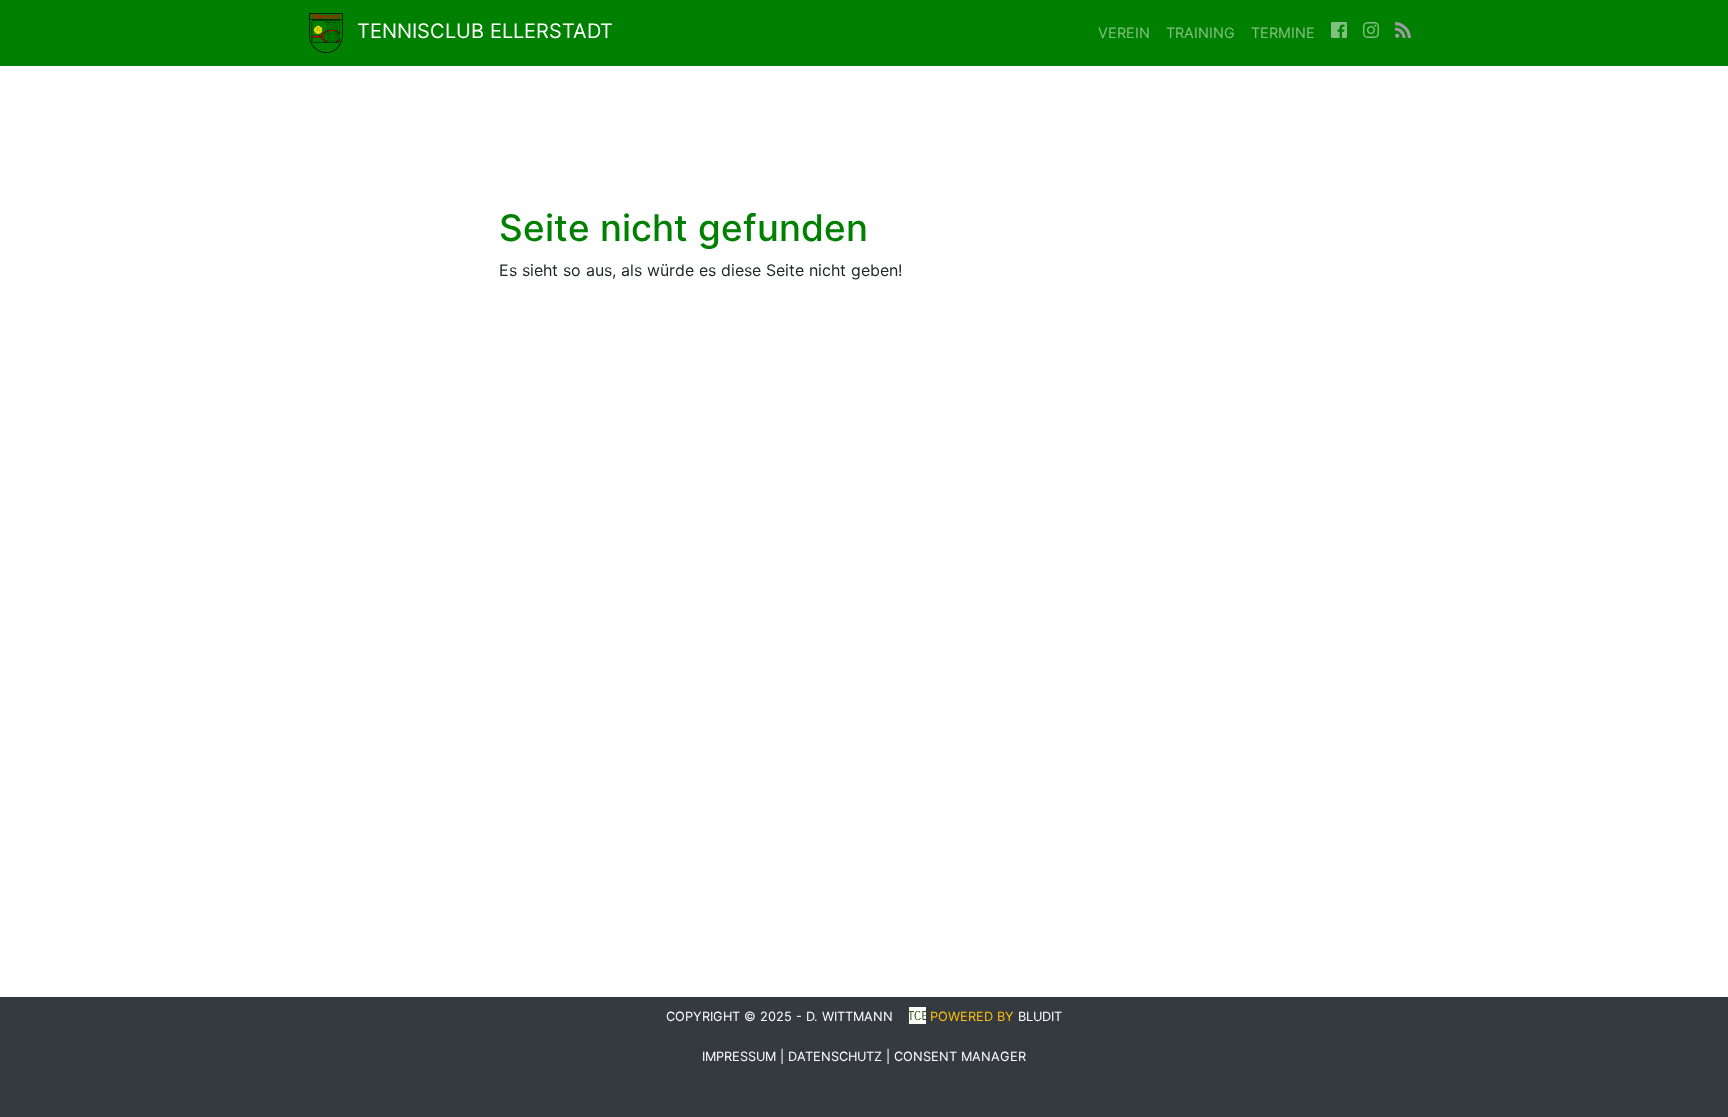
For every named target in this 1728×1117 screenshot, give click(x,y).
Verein (1124, 32)
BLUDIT (1040, 1016)
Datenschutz (835, 1056)
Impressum (739, 1056)
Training (1200, 32)
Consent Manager (960, 1056)
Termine (1283, 32)
